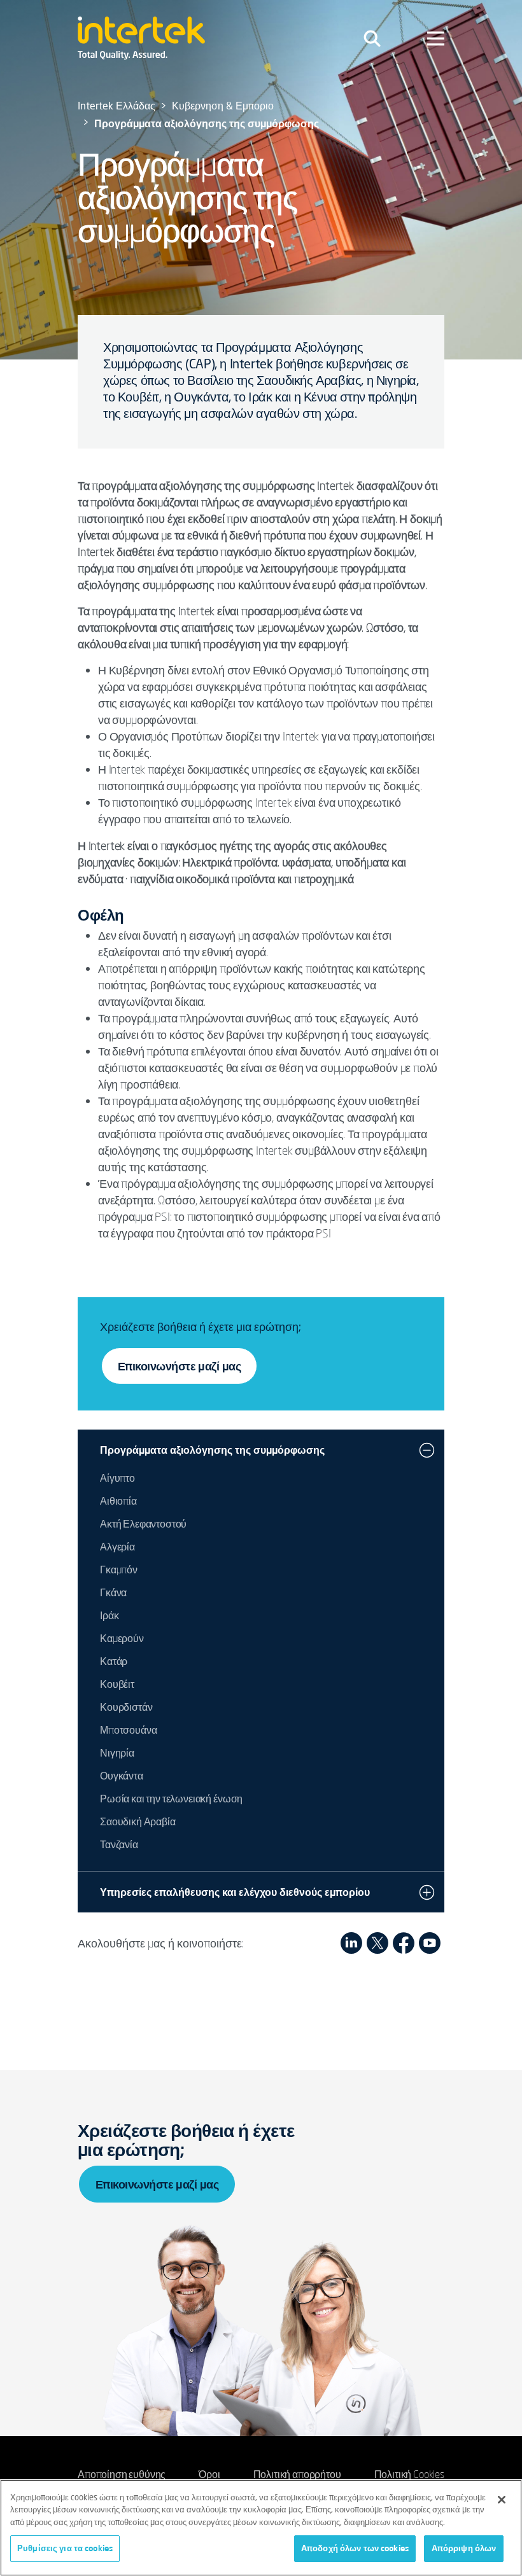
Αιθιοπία (118, 1501)
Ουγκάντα (122, 1776)
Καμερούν (122, 1638)
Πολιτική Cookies (409, 2474)
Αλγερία (117, 1547)
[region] (261, 2528)
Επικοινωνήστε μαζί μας (179, 1366)
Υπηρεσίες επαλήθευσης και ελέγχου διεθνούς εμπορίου (235, 1892)
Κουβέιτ (117, 1684)
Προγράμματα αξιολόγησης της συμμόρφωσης (212, 1450)
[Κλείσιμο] (502, 2500)
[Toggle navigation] (372, 38)
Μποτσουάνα (128, 1730)
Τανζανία (119, 1844)
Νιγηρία (117, 1753)
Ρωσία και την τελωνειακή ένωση (171, 1799)
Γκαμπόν (119, 1570)
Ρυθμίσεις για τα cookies (65, 2548)
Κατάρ (114, 1661)
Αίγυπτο (117, 1478)
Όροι (209, 2474)
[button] (427, 1450)
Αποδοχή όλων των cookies (355, 2548)
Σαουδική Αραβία (138, 1821)
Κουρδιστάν (126, 1707)
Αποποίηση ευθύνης (122, 2474)
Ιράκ (109, 1615)
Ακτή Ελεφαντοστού (143, 1524)
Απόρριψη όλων (464, 2548)
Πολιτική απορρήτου (297, 2474)
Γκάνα (113, 1592)
